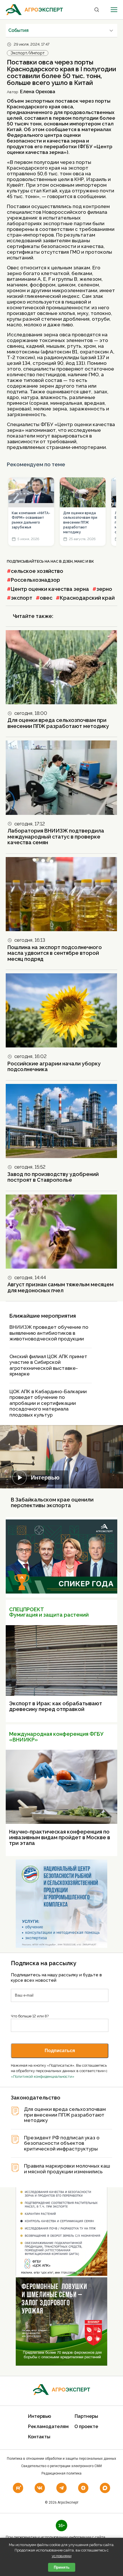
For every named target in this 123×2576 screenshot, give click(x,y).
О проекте (86, 2427)
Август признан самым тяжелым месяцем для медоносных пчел (60, 1287)
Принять (62, 2567)
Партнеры (86, 2416)
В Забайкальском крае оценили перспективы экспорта (52, 1502)
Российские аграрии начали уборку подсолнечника (54, 1067)
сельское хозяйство (37, 571)
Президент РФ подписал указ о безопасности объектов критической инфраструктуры (62, 2143)
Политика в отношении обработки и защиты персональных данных (61, 2459)
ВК (91, 561)
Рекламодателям (48, 2427)
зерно (104, 589)
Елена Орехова (38, 92)
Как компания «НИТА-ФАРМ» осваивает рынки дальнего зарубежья (31, 520)
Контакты (39, 2437)
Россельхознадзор (35, 580)
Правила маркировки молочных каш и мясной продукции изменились (67, 2169)
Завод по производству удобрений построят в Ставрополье (53, 1177)
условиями (62, 2556)
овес (46, 598)
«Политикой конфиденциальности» (43, 2077)
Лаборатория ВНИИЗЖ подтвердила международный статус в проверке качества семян (56, 837)
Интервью (45, 1478)
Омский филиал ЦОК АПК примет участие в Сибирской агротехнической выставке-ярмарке (48, 1365)
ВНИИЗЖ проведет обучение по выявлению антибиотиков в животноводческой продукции (49, 1333)
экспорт (22, 598)
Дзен (68, 561)
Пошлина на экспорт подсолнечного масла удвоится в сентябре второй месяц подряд (55, 953)
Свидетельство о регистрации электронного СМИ (61, 2466)
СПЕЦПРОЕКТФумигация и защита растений (49, 1612)
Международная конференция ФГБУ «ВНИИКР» (56, 1737)
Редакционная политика (61, 2473)
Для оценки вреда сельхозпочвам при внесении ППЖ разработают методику (80, 523)
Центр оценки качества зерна (50, 589)
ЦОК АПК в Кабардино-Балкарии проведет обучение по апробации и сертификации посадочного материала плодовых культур (48, 1403)
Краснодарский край (87, 598)
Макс (80, 561)
